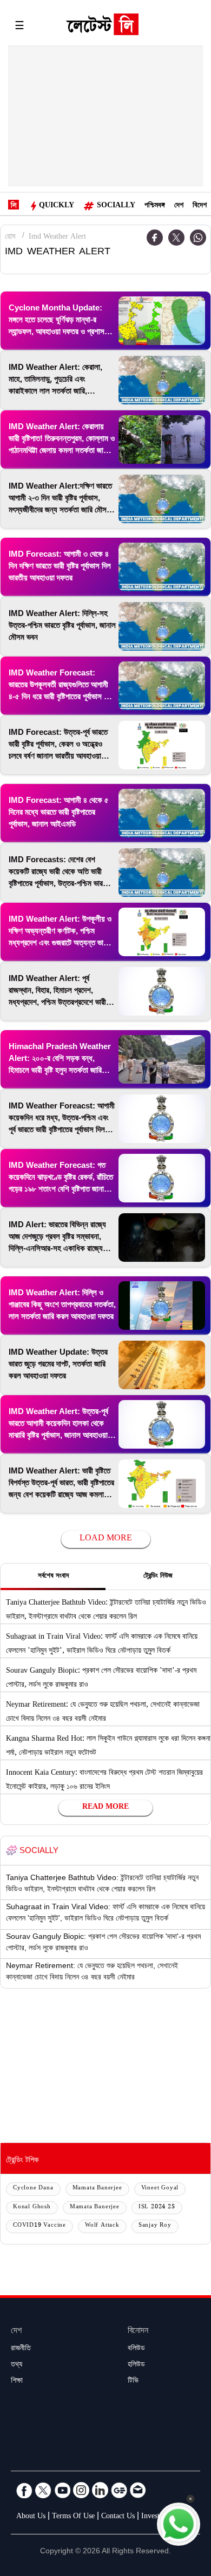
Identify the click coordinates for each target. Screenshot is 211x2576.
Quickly (57, 206)
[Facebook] (24, 2490)
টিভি (133, 2382)
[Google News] (119, 2490)
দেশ (179, 206)
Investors (155, 2517)
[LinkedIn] (100, 2490)
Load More (106, 1539)
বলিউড (136, 2349)
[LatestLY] (102, 27)
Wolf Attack (102, 2226)
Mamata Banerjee (97, 2189)
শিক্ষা (17, 2382)
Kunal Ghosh (32, 2207)
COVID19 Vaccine (39, 2226)
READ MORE (105, 1808)
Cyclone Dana (33, 2189)
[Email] (138, 2490)
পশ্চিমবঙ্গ (155, 206)
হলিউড (136, 2365)
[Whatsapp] (198, 238)
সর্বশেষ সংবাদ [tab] (53, 1577)
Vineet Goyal (160, 2189)
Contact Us (118, 2517)
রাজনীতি (21, 2349)
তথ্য (17, 2365)
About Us (31, 2517)
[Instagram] (81, 2490)
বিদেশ (200, 206)
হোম (10, 238)
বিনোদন (138, 2332)
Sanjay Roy (155, 2226)
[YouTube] (62, 2490)
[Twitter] (176, 238)
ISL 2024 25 (157, 2207)
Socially (116, 206)
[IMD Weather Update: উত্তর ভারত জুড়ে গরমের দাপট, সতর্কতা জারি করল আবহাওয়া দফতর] (162, 1365)
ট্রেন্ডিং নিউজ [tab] (158, 1577)
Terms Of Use (73, 2517)
